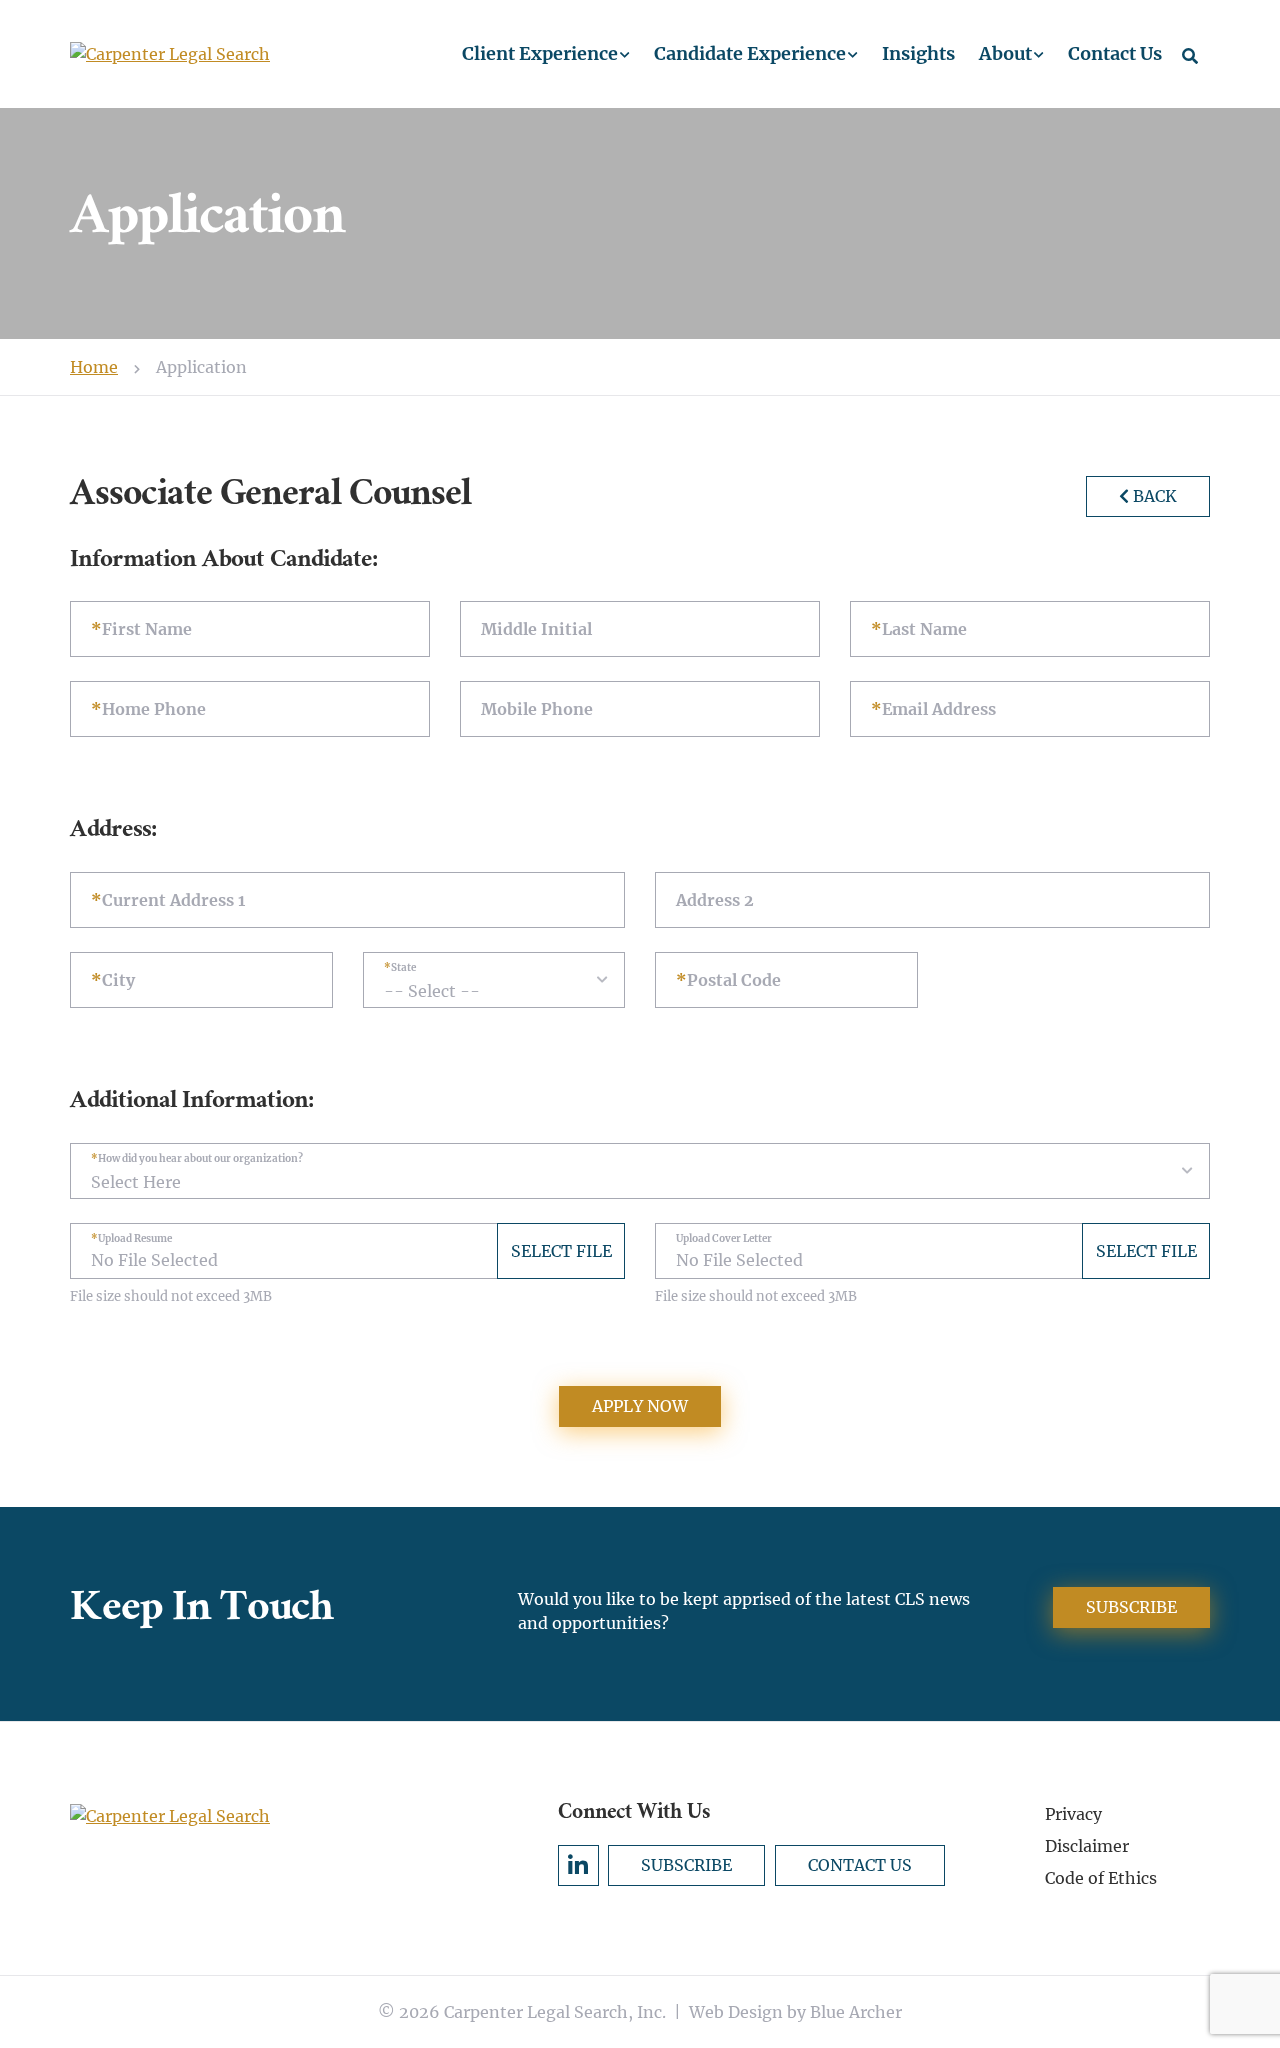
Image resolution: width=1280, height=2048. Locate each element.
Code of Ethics (1101, 1878)
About (1005, 53)
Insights (918, 53)
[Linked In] (578, 1865)
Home (94, 367)
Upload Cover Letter (724, 1239)
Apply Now (640, 1406)
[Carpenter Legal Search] (250, 54)
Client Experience (540, 53)
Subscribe (1131, 1607)
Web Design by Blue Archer (795, 2012)
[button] (625, 55)
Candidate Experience (750, 53)
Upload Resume (135, 1239)
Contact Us (1115, 53)
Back (1155, 496)
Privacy (1073, 1814)
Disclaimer (1087, 1846)
